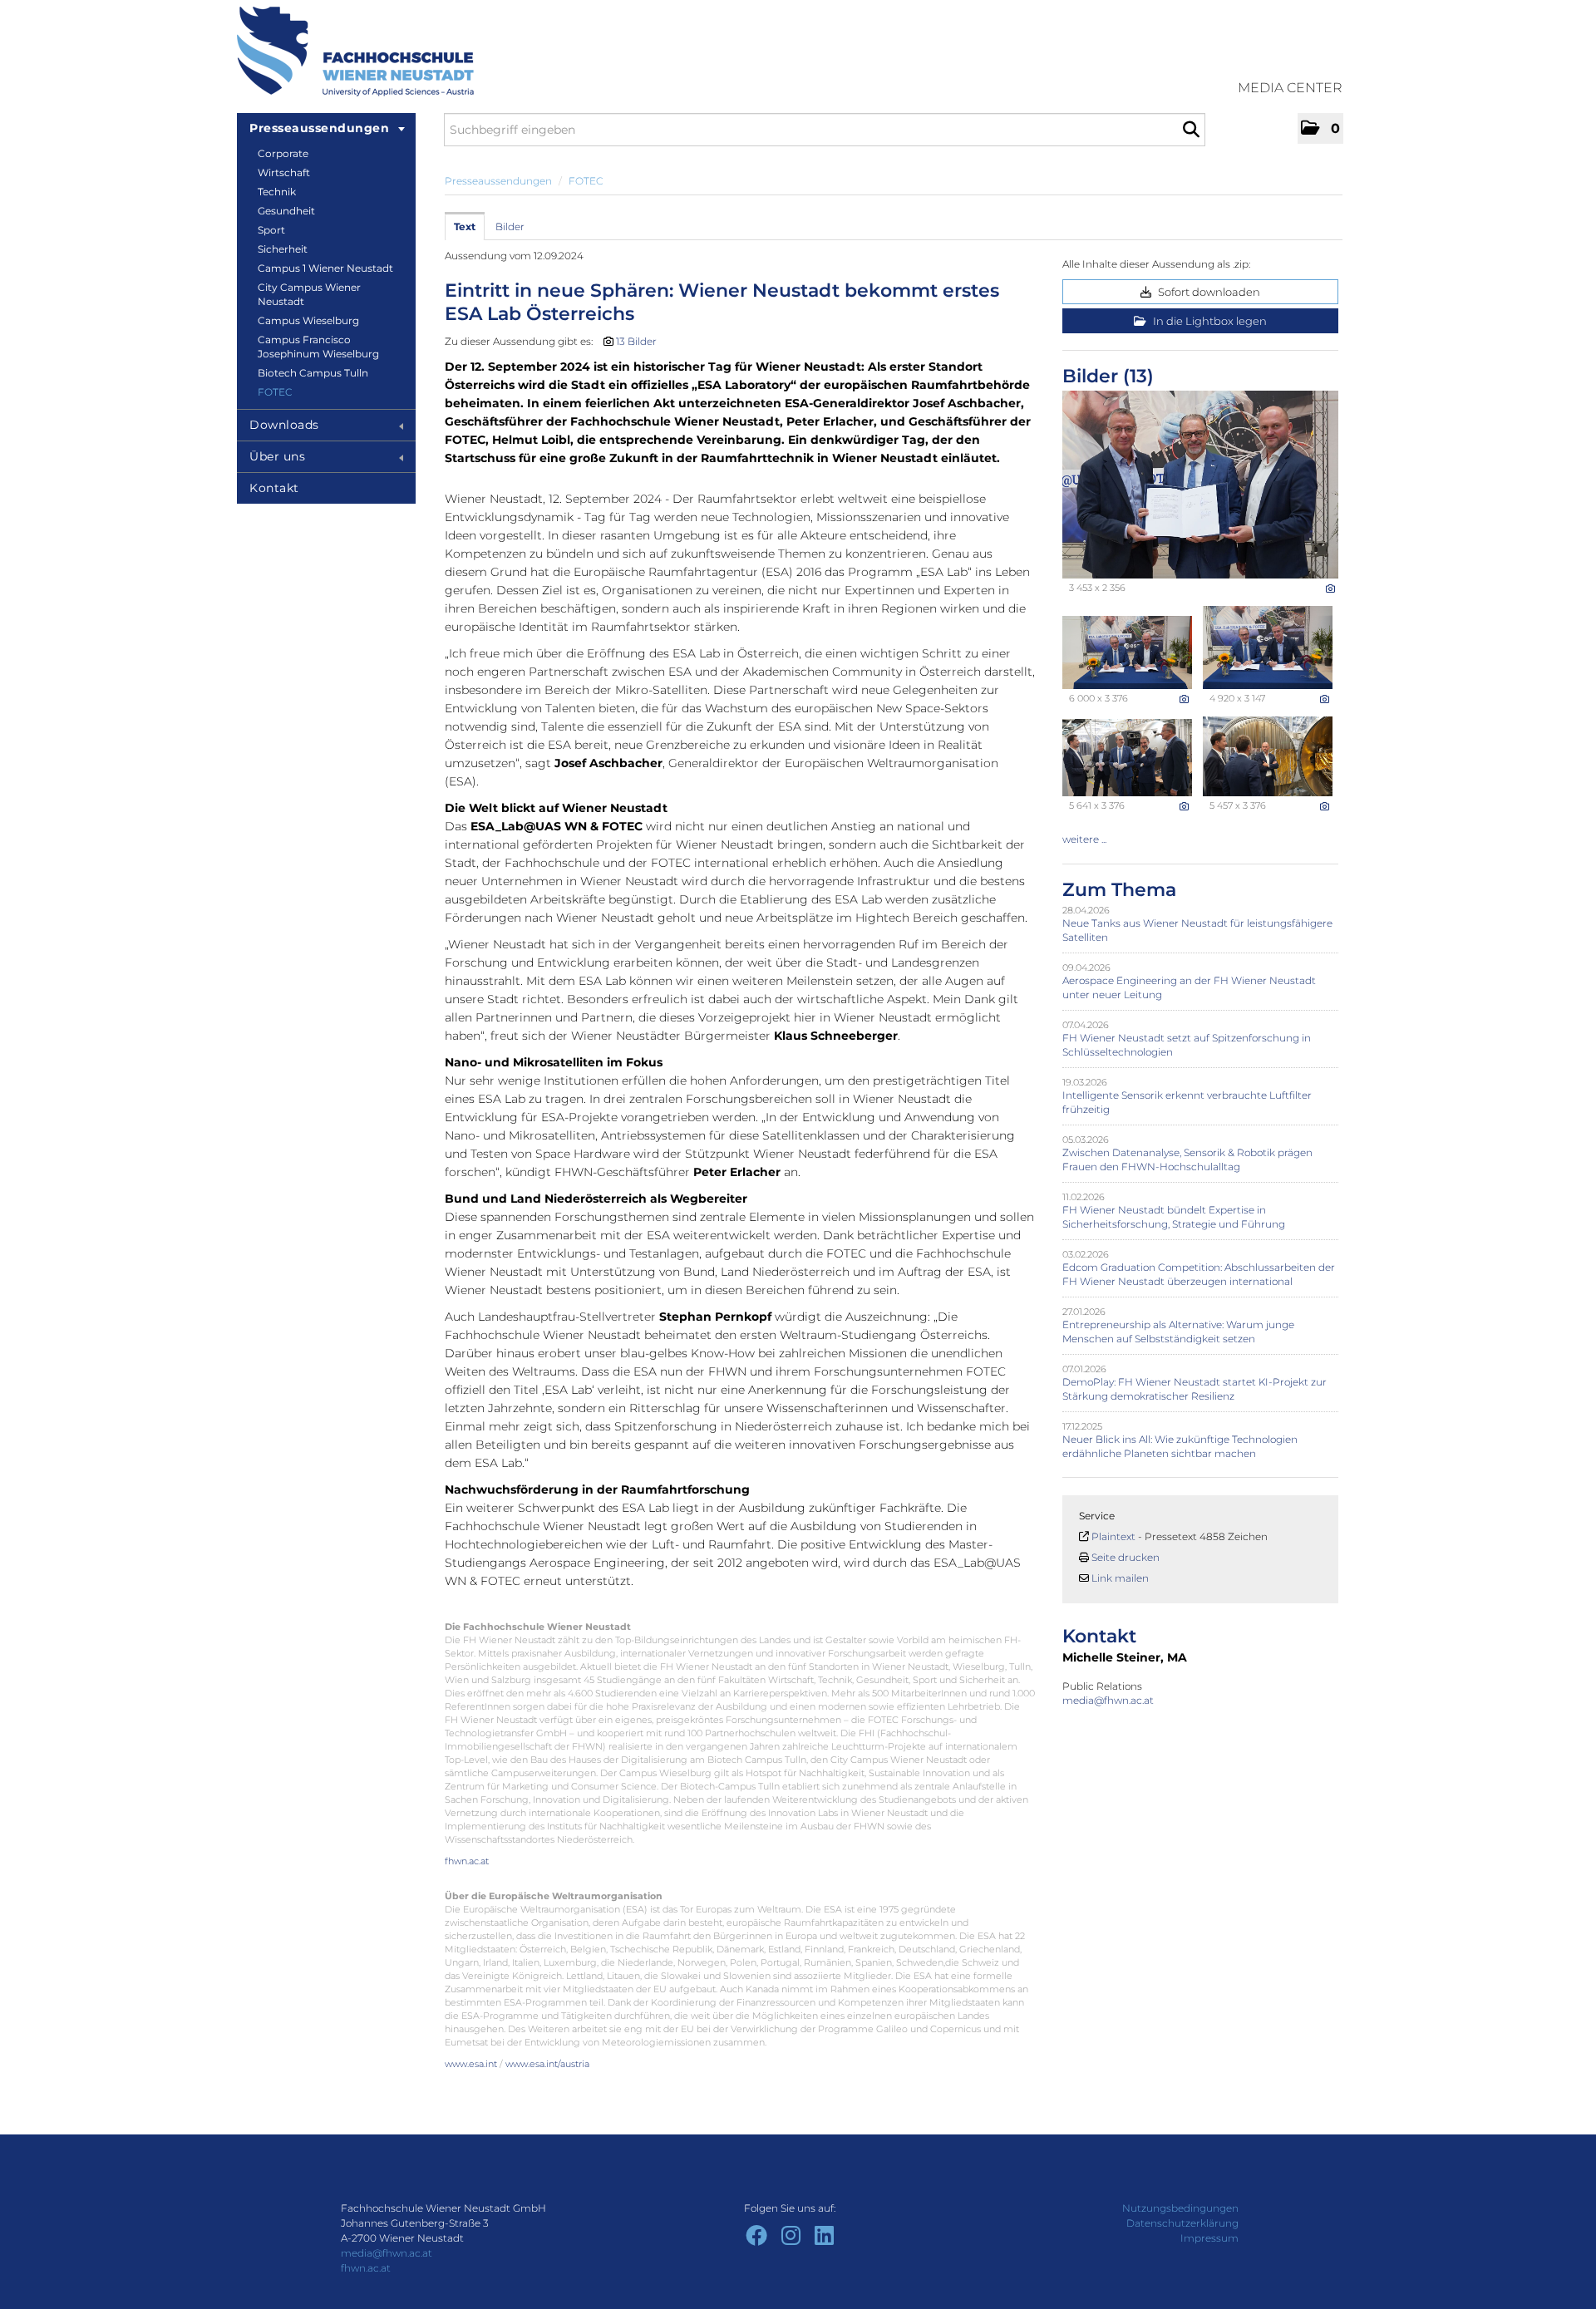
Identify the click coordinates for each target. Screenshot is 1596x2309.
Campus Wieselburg (308, 320)
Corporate (283, 153)
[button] (1320, 128)
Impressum (1209, 2238)
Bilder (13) (1108, 376)
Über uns (277, 456)
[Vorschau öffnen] (1200, 485)
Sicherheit (283, 249)
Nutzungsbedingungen (1180, 2208)
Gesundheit (286, 211)
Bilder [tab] (510, 226)
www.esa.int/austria (547, 2064)
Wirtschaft (284, 172)
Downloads (284, 425)
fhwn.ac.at (467, 1861)
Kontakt (274, 488)
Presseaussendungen (319, 128)
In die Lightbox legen (1209, 321)
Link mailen (1120, 1578)
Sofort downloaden (1208, 292)
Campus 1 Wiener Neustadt (325, 268)
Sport (271, 230)
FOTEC (275, 392)
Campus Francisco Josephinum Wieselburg (318, 347)
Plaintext (1113, 1536)
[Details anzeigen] (1330, 588)
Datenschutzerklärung (1182, 2223)
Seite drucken (1126, 1557)
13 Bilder (636, 341)
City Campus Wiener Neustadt (309, 294)
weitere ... (1084, 839)
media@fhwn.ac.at (1109, 1700)
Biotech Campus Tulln (313, 373)
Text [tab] (465, 226)
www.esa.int (471, 2064)
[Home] (355, 52)
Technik (277, 192)
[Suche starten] (1191, 130)
